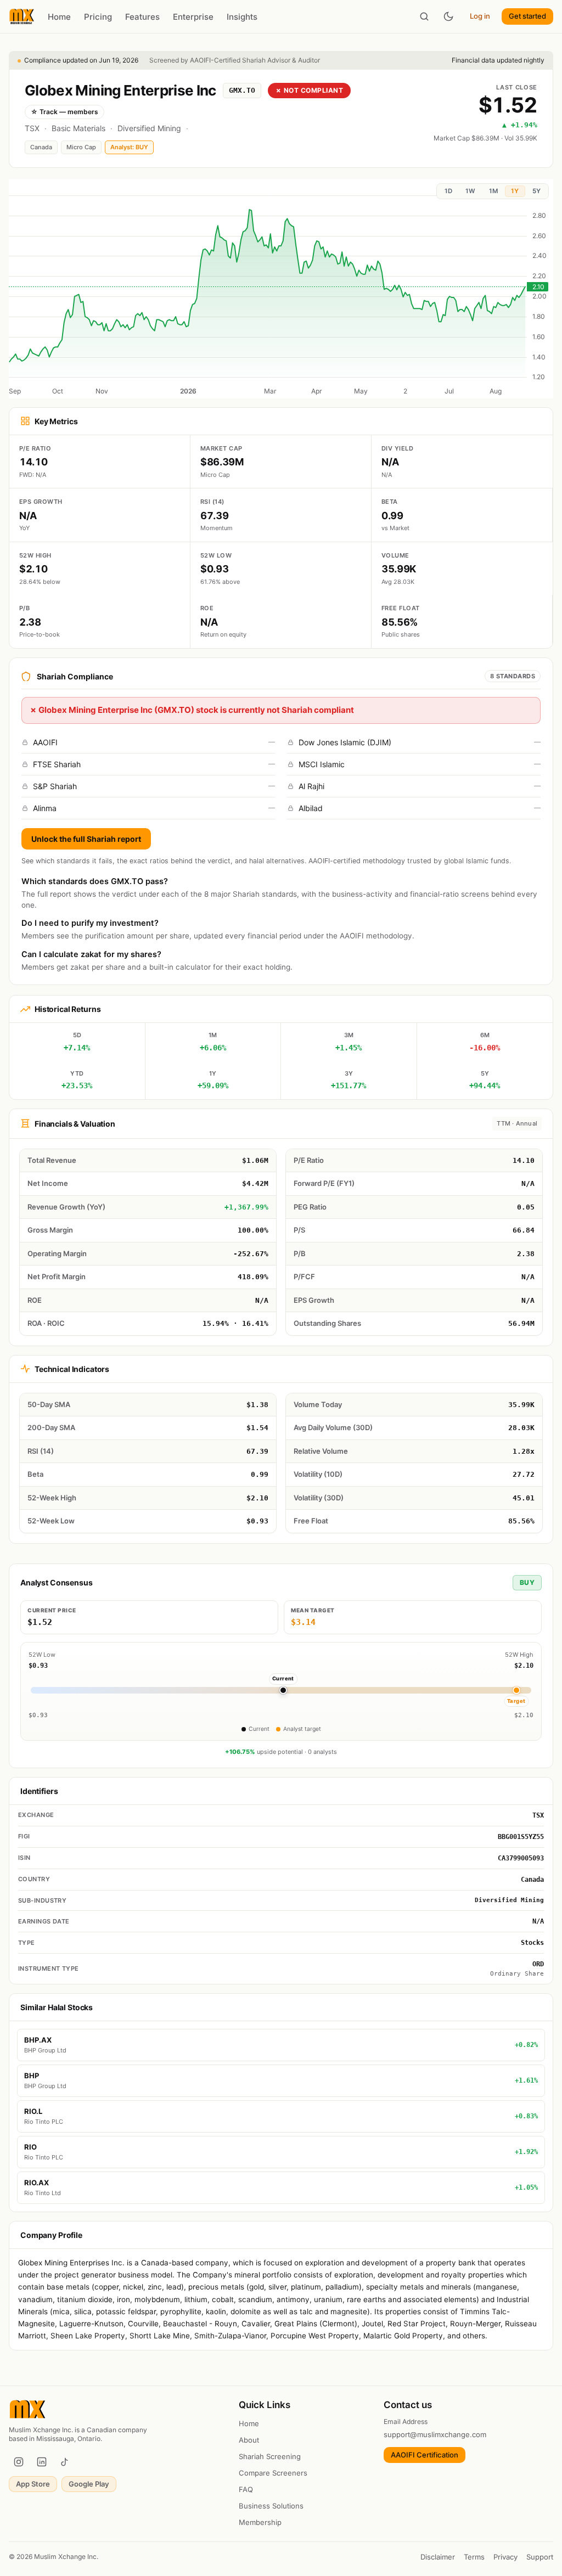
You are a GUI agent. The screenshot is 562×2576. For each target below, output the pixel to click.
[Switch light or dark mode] (448, 16)
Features (142, 17)
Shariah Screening (270, 2456)
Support (540, 2557)
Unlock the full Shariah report (86, 839)
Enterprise (193, 17)
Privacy (505, 2557)
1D (448, 191)
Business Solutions (271, 2506)
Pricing (98, 17)
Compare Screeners (273, 2473)
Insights (242, 17)
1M (493, 191)
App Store (33, 2484)
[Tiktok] (65, 2462)
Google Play (89, 2484)
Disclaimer (438, 2557)
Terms (474, 2557)
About (249, 2440)
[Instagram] (19, 2462)
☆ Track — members (64, 112)
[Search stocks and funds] (424, 16)
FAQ (246, 2489)
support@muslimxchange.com (435, 2434)
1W (470, 191)
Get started (527, 16)
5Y (536, 191)
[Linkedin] (42, 2462)
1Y (515, 191)
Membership (260, 2522)
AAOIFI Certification (425, 2455)
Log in (480, 16)
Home (59, 17)
